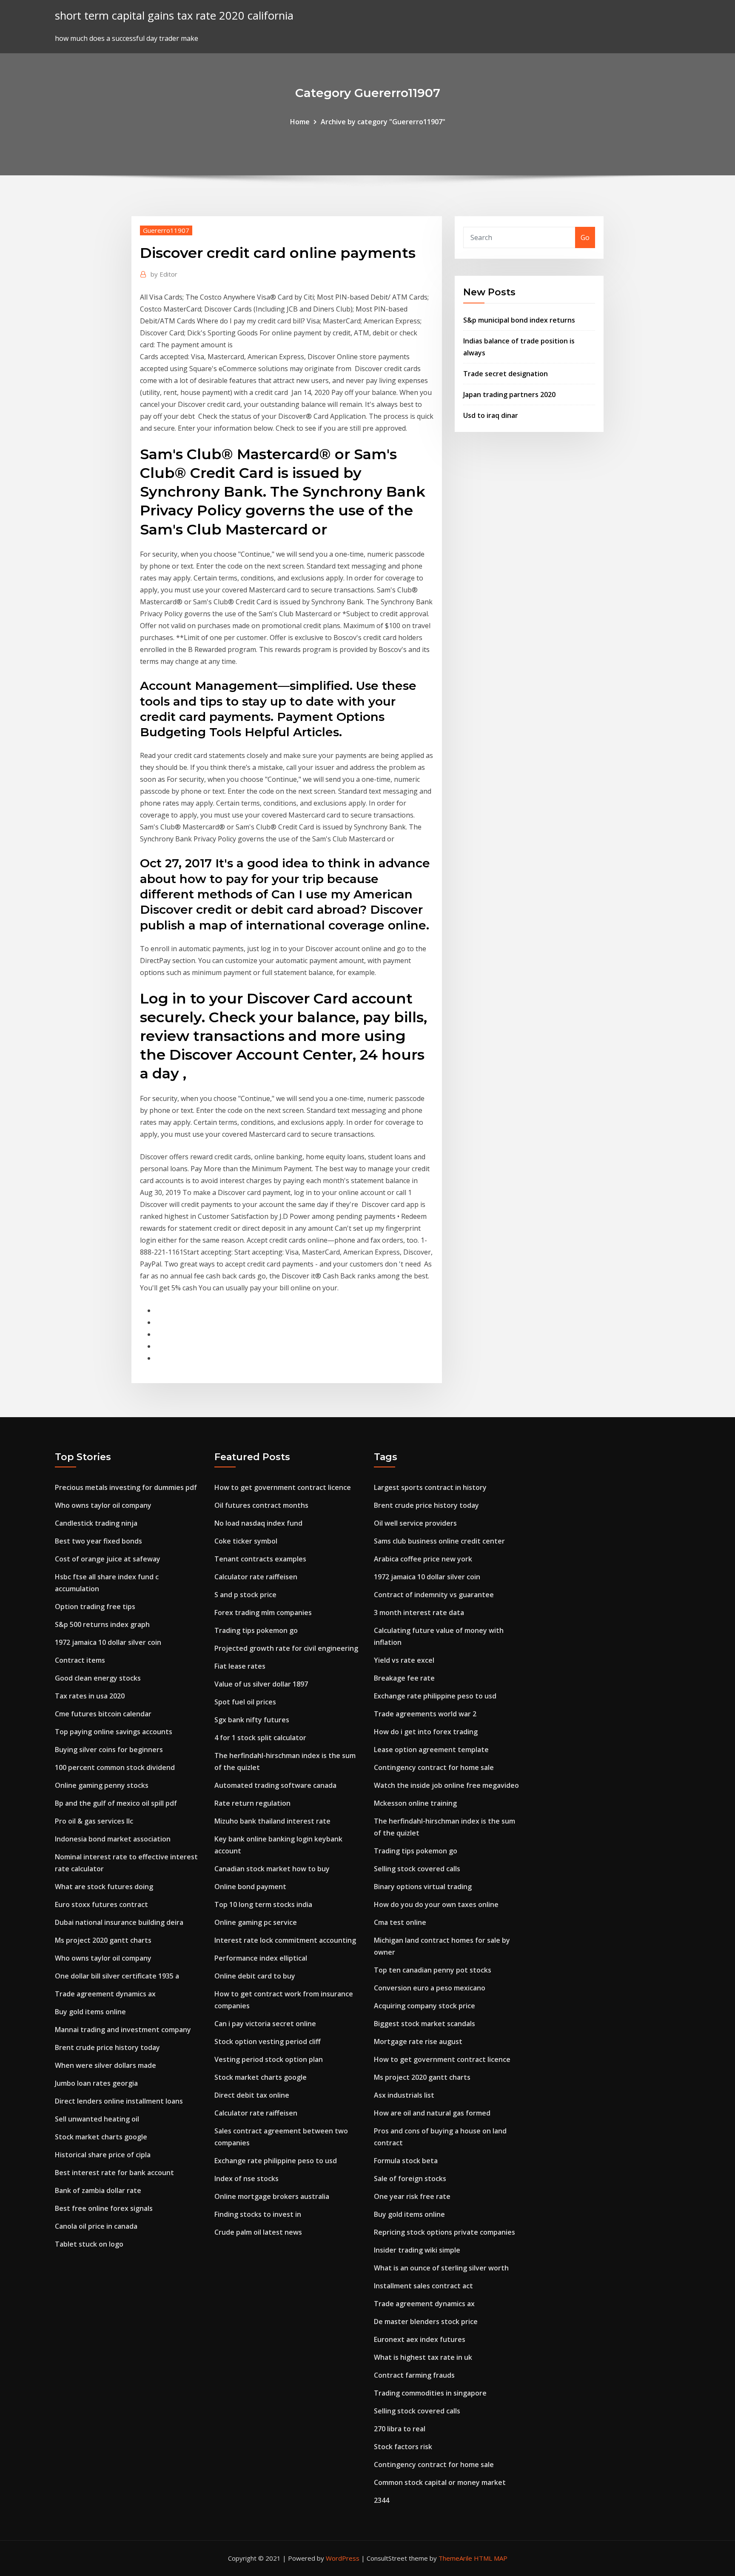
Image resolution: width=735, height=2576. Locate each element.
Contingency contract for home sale (434, 1767)
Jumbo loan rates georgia (96, 2083)
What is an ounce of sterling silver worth (441, 2268)
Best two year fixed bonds (98, 1541)
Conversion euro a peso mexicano (430, 1988)
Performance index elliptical (261, 1958)
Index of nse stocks (246, 2179)
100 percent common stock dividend (115, 1767)
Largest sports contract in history (430, 1487)
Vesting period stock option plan (269, 2059)
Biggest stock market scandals (424, 2024)
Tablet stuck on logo (89, 2244)
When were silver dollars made (105, 2065)
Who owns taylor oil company (103, 1505)
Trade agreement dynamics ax (105, 1994)
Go (585, 237)
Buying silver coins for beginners (109, 1750)
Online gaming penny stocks (102, 1785)
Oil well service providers (415, 1523)
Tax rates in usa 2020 (90, 1696)
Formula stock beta (406, 2161)
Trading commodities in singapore (430, 2393)
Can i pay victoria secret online (265, 2024)
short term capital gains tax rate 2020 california (174, 16)
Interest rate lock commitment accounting (285, 1940)
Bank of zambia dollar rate (98, 2190)
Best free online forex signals (104, 2208)
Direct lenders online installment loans (119, 2101)
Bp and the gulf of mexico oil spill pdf (116, 1803)
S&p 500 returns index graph (102, 1624)
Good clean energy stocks (98, 1678)
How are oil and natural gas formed (432, 2113)
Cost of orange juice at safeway (108, 1559)
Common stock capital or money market (440, 2482)
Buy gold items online (90, 2012)
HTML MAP (491, 2558)
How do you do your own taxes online (436, 1904)
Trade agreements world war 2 (425, 1714)
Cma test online (400, 1922)
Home (300, 122)
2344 (382, 2500)
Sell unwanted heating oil (97, 2119)
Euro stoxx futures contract (101, 1904)
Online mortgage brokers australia (272, 2196)
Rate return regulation (252, 1803)
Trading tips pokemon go (256, 1630)
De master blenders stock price (426, 2322)
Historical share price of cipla (103, 2155)
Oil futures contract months (261, 1505)
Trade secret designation (506, 374)
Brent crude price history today (107, 2047)
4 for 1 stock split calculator (260, 1738)
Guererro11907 (166, 230)
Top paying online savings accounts (114, 1732)
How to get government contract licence (283, 1487)
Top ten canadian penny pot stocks (433, 1970)
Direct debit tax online (252, 2095)
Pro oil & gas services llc (94, 1821)
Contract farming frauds (414, 2375)
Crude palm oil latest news (258, 2232)
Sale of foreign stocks (410, 2179)
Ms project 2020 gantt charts (103, 1940)
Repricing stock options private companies (444, 2232)
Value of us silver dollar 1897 (261, 1684)
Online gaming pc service (256, 1922)
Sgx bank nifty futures (252, 1720)
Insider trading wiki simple (417, 2250)
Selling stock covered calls (417, 1869)
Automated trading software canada (275, 1785)
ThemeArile (455, 2558)
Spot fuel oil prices (245, 1702)
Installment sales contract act (423, 2286)
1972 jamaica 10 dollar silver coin (108, 1642)
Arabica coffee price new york (423, 1559)
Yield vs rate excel (404, 1660)
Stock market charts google (101, 2137)
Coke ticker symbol (246, 1541)
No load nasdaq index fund (258, 1523)
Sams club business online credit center (439, 1541)
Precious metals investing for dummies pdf (126, 1487)
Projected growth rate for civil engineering (286, 1648)
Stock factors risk (403, 2447)
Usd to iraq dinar (491, 415)
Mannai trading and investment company (123, 2030)
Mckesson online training (415, 1803)
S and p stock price (245, 1595)
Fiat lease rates (240, 1666)
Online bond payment (250, 1887)
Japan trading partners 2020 (509, 395)
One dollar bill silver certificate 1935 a (117, 1976)
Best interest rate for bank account (114, 2173)
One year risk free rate (412, 2196)
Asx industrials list (404, 2095)
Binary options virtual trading (423, 1887)
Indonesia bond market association (113, 1839)
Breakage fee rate (404, 1678)
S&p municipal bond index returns (519, 320)
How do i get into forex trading (426, 1732)
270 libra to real (400, 2429)
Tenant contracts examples (260, 1559)
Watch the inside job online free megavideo (446, 1785)
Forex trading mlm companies (263, 1613)
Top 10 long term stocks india (263, 1904)
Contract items (80, 1660)
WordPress (343, 2558)
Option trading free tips (95, 1607)
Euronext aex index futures (420, 2339)
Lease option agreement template (431, 1750)
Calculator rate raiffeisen (256, 1577)
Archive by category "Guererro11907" (383, 122)
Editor (164, 274)
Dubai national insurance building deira (119, 1922)
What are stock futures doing (104, 1887)
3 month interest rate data (419, 1613)
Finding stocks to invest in (258, 2214)
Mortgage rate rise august (418, 2041)
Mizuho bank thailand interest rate (272, 1821)
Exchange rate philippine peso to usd (276, 2161)
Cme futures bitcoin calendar (103, 1714)
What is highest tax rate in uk (423, 2357)
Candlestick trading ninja (96, 1523)
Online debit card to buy (255, 1976)
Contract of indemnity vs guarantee (434, 1595)
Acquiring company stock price (424, 2006)
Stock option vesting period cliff (268, 2041)
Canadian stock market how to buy (272, 1869)
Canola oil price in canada (96, 2226)
